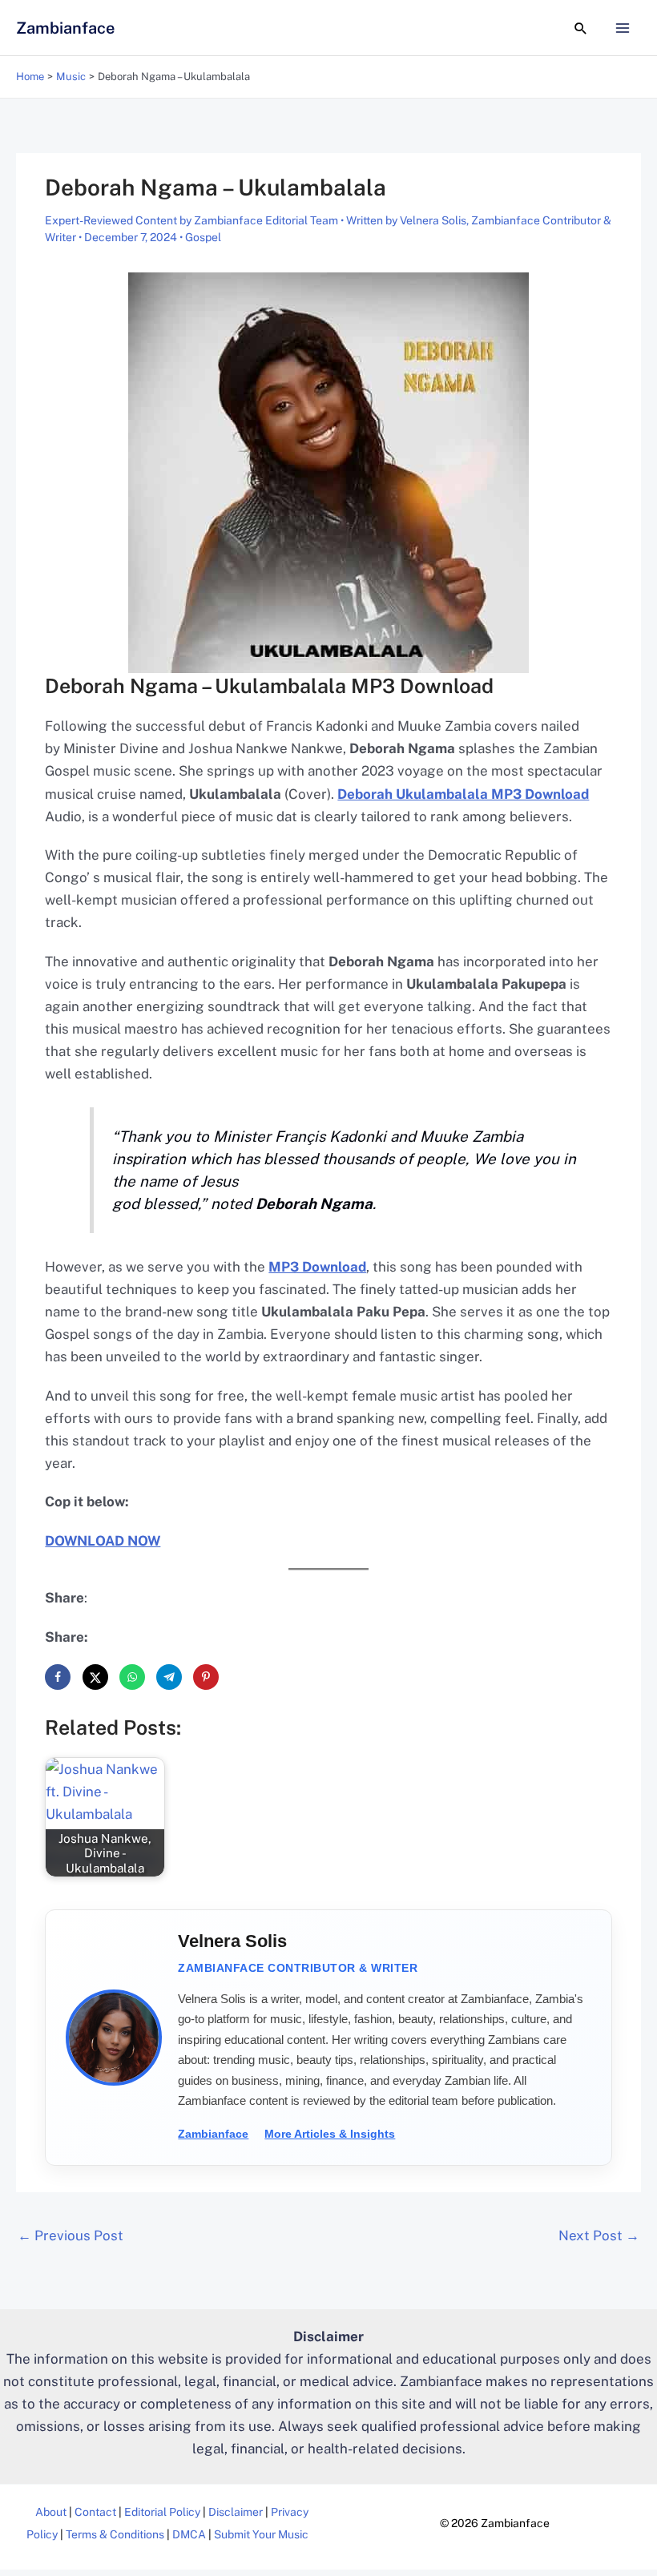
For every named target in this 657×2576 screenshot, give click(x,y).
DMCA (189, 2534)
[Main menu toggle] (623, 28)
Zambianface (65, 28)
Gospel (203, 237)
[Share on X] (95, 1677)
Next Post (599, 2235)
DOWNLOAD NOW (103, 1541)
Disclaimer (236, 2512)
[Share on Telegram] (169, 1677)
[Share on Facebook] (58, 1677)
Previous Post (71, 2235)
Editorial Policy (162, 2512)
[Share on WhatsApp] (132, 1677)
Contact (95, 2512)
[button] (581, 28)
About (51, 2512)
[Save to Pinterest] (206, 1677)
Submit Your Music (261, 2534)
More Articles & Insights (330, 2134)
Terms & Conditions (115, 2534)
